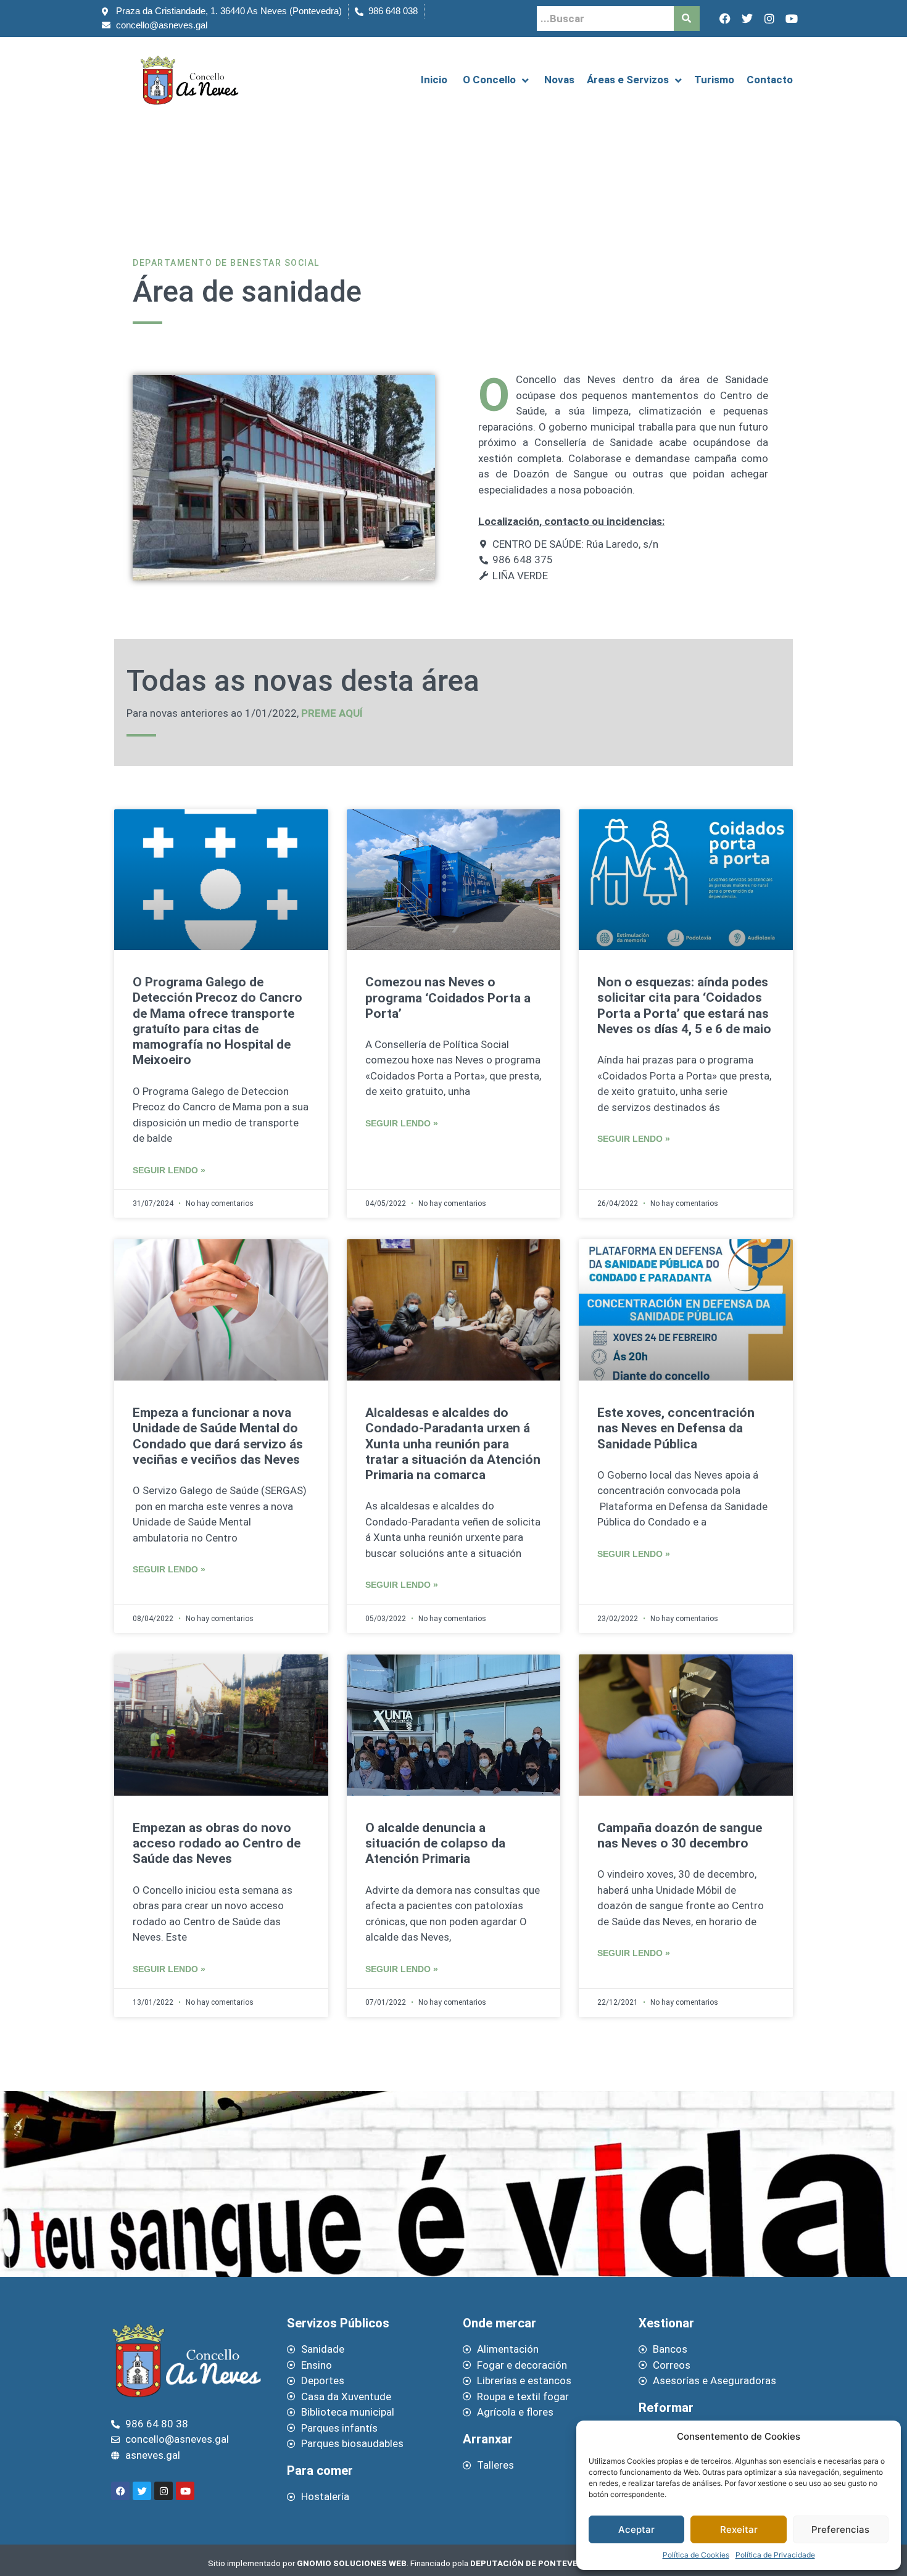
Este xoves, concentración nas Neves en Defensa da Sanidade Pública (676, 1428)
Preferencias (840, 2529)
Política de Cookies (696, 2555)
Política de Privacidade (775, 2555)
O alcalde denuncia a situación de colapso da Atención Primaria (435, 1843)
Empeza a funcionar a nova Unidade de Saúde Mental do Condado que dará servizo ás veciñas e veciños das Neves (218, 1436)
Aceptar (636, 2529)
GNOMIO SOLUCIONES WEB (352, 2563)
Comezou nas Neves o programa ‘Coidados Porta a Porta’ (448, 997)
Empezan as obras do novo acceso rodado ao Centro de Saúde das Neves (217, 1843)
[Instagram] (769, 19)
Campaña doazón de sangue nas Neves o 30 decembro (680, 1835)
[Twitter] (747, 19)
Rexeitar (739, 2529)
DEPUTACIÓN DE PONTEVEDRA (532, 2563)
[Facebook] (725, 19)
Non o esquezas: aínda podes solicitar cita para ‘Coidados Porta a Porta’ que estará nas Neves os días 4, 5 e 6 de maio (684, 1005)
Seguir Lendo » (169, 1170)
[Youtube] (792, 19)
